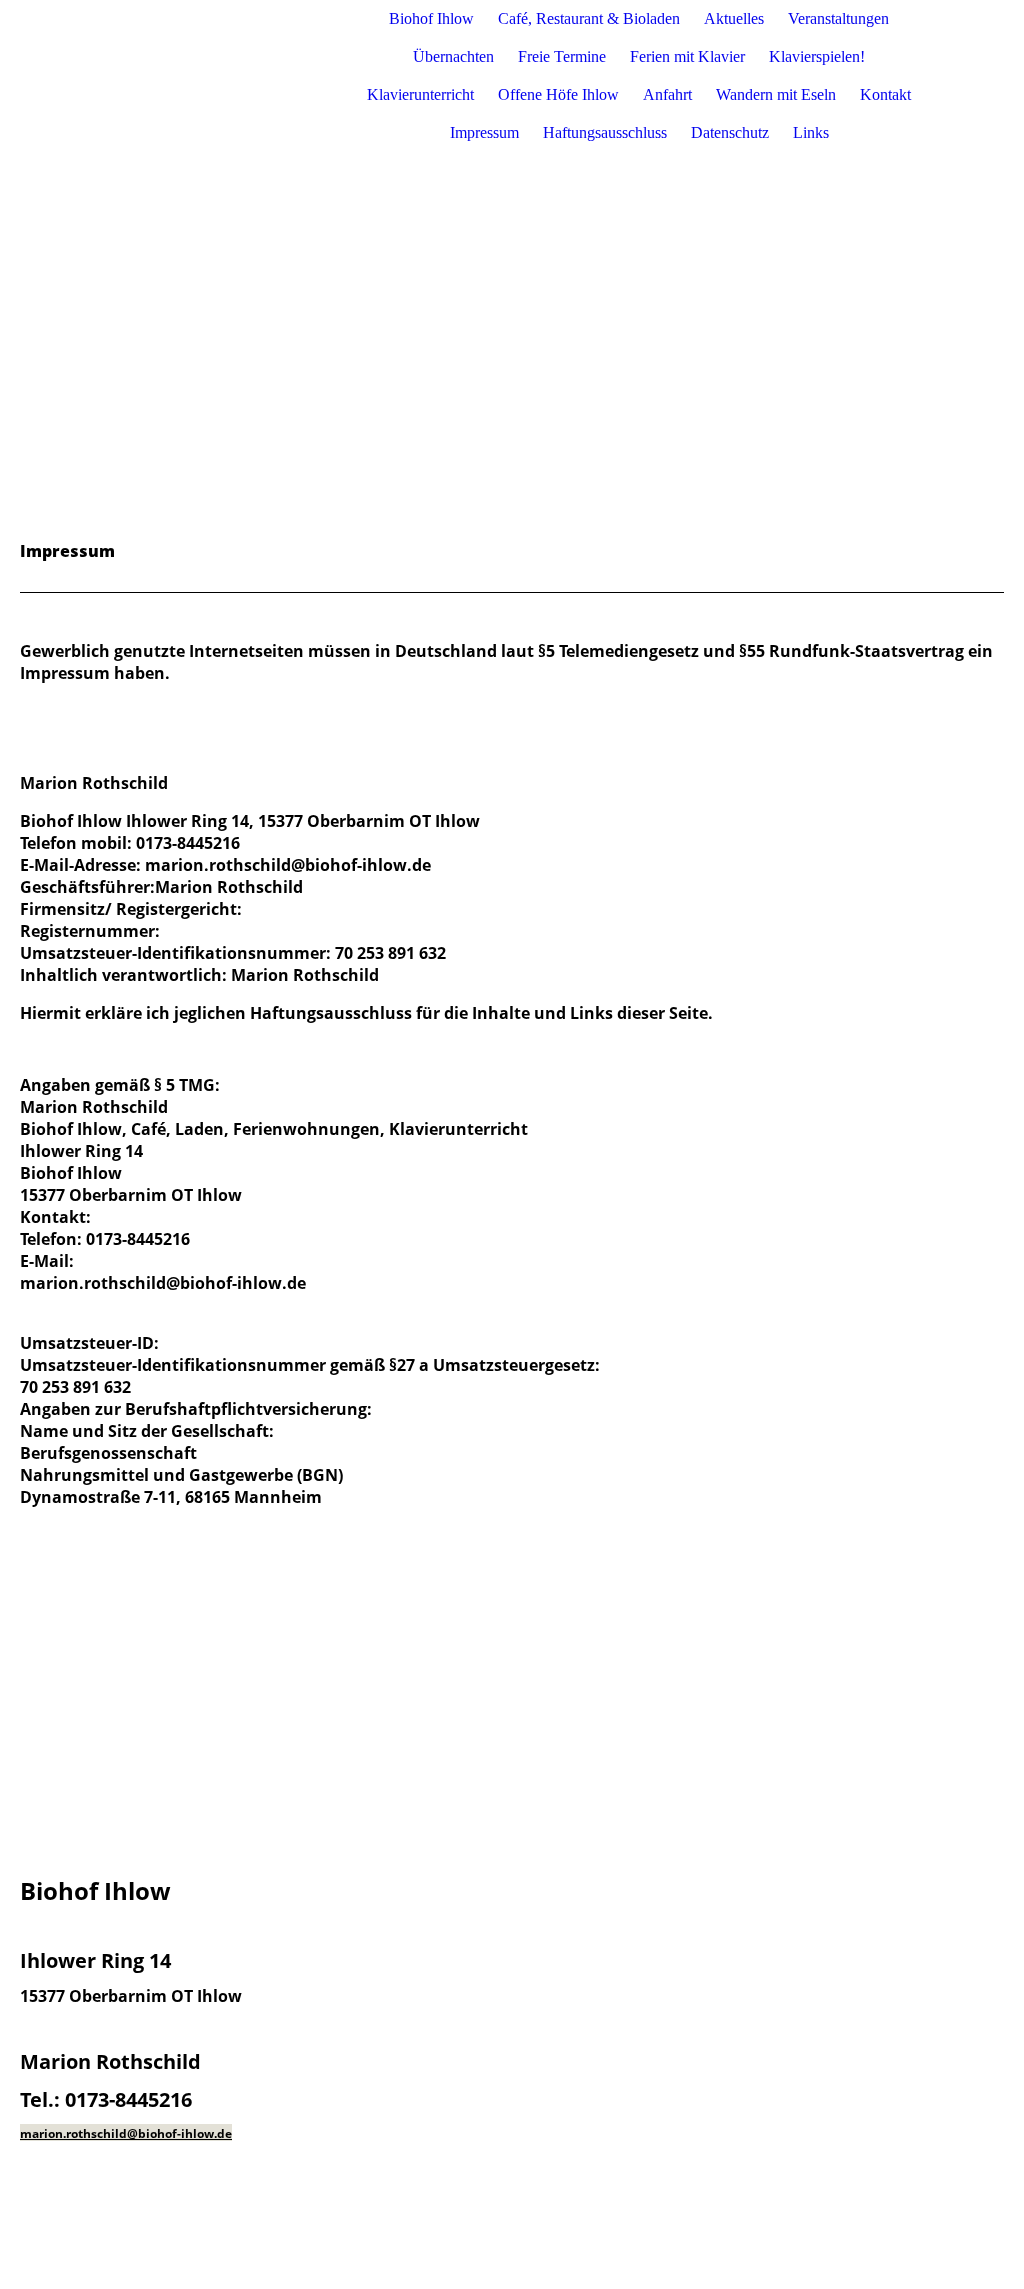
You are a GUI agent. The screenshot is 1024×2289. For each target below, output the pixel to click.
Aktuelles (734, 18)
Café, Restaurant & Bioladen (589, 18)
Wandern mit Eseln (776, 94)
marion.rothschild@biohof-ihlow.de (126, 2133)
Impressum (484, 132)
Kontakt (885, 94)
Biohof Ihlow (431, 18)
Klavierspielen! (817, 56)
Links (811, 132)
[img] (227, 76)
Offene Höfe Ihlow (558, 94)
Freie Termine (562, 56)
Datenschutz (730, 132)
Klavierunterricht (420, 94)
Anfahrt (667, 94)
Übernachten (453, 56)
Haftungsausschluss (605, 132)
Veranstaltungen (838, 18)
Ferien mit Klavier (687, 56)
